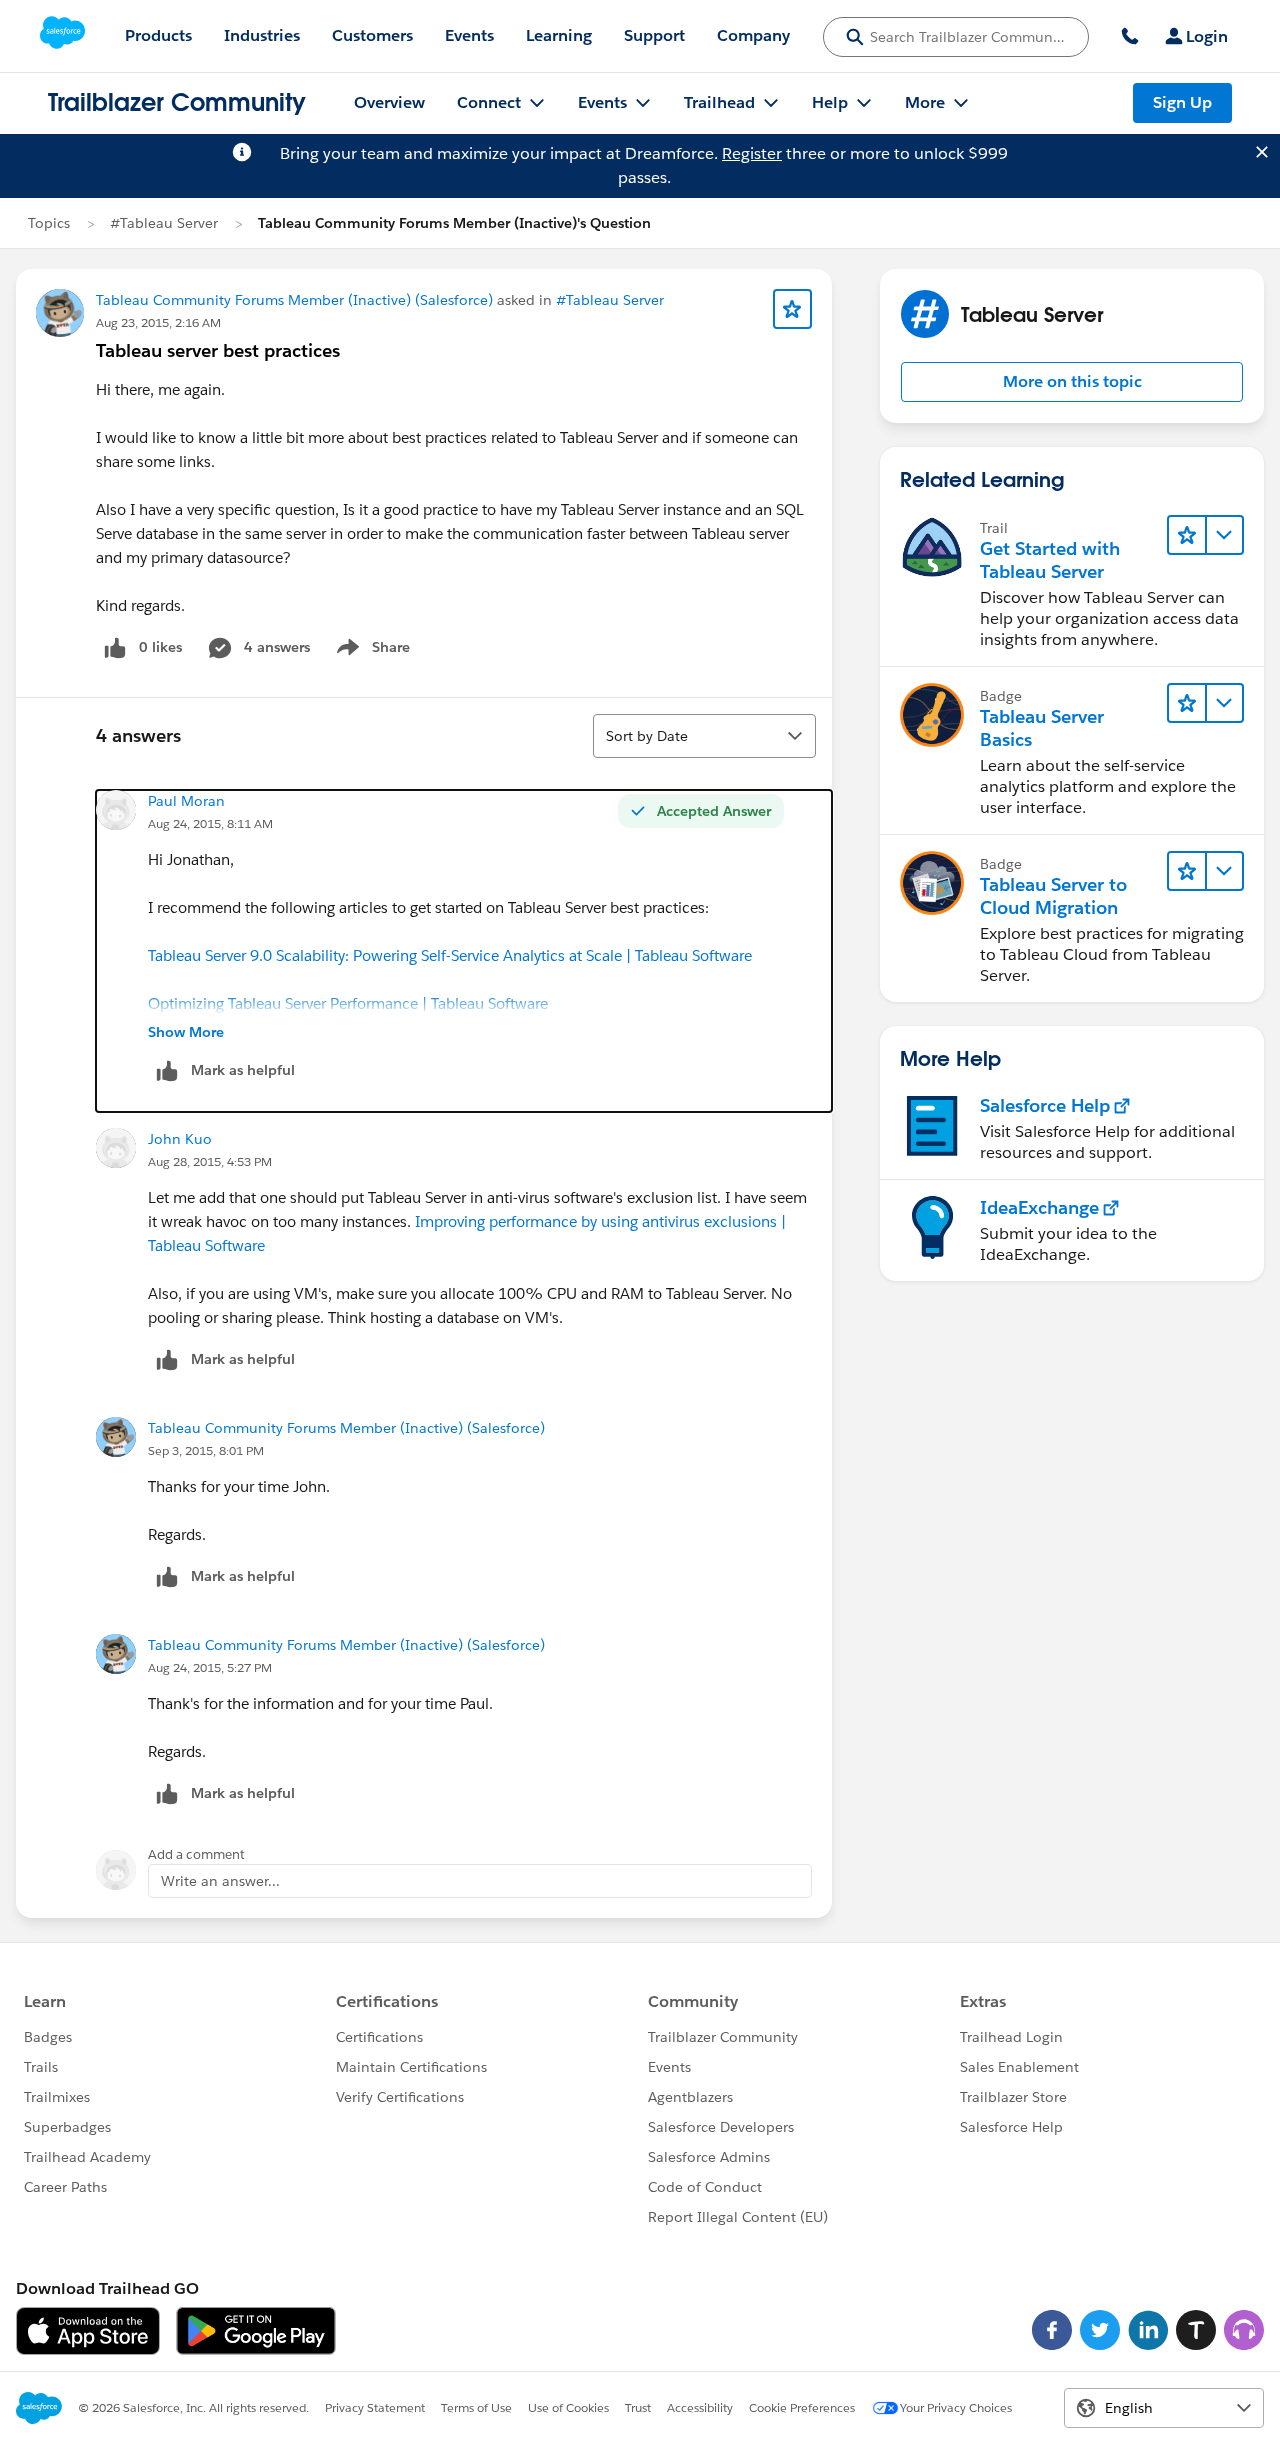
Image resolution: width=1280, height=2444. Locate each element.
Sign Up (1182, 102)
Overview (389, 102)
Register (752, 153)
